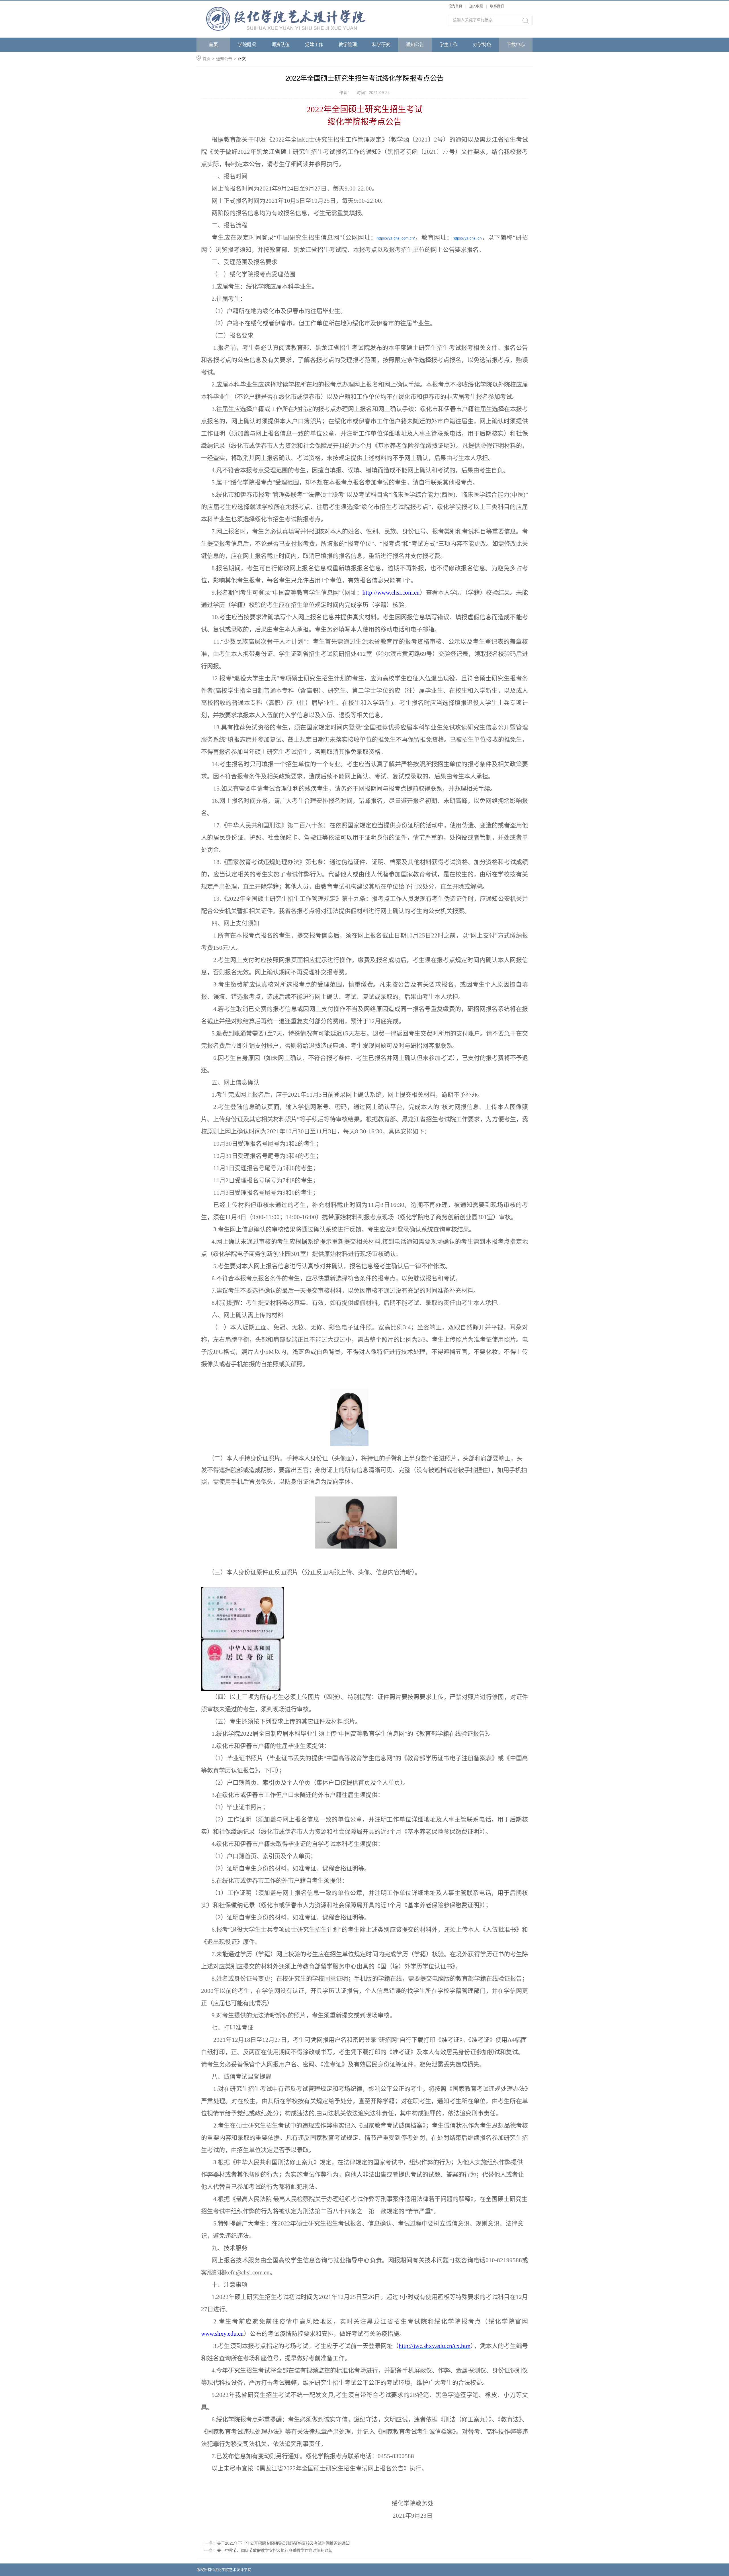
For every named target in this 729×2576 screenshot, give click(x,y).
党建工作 (314, 45)
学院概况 (247, 45)
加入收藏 (476, 6)
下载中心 (516, 45)
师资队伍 (280, 45)
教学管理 (348, 45)
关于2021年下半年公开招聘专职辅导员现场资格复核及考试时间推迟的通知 (283, 2543)
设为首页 (455, 6)
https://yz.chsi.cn (467, 238)
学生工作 (449, 45)
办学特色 (482, 45)
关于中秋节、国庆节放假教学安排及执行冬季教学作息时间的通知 (275, 2550)
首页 (213, 45)
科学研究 (381, 45)
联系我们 (497, 6)
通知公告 (415, 45)
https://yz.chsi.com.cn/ (396, 238)
